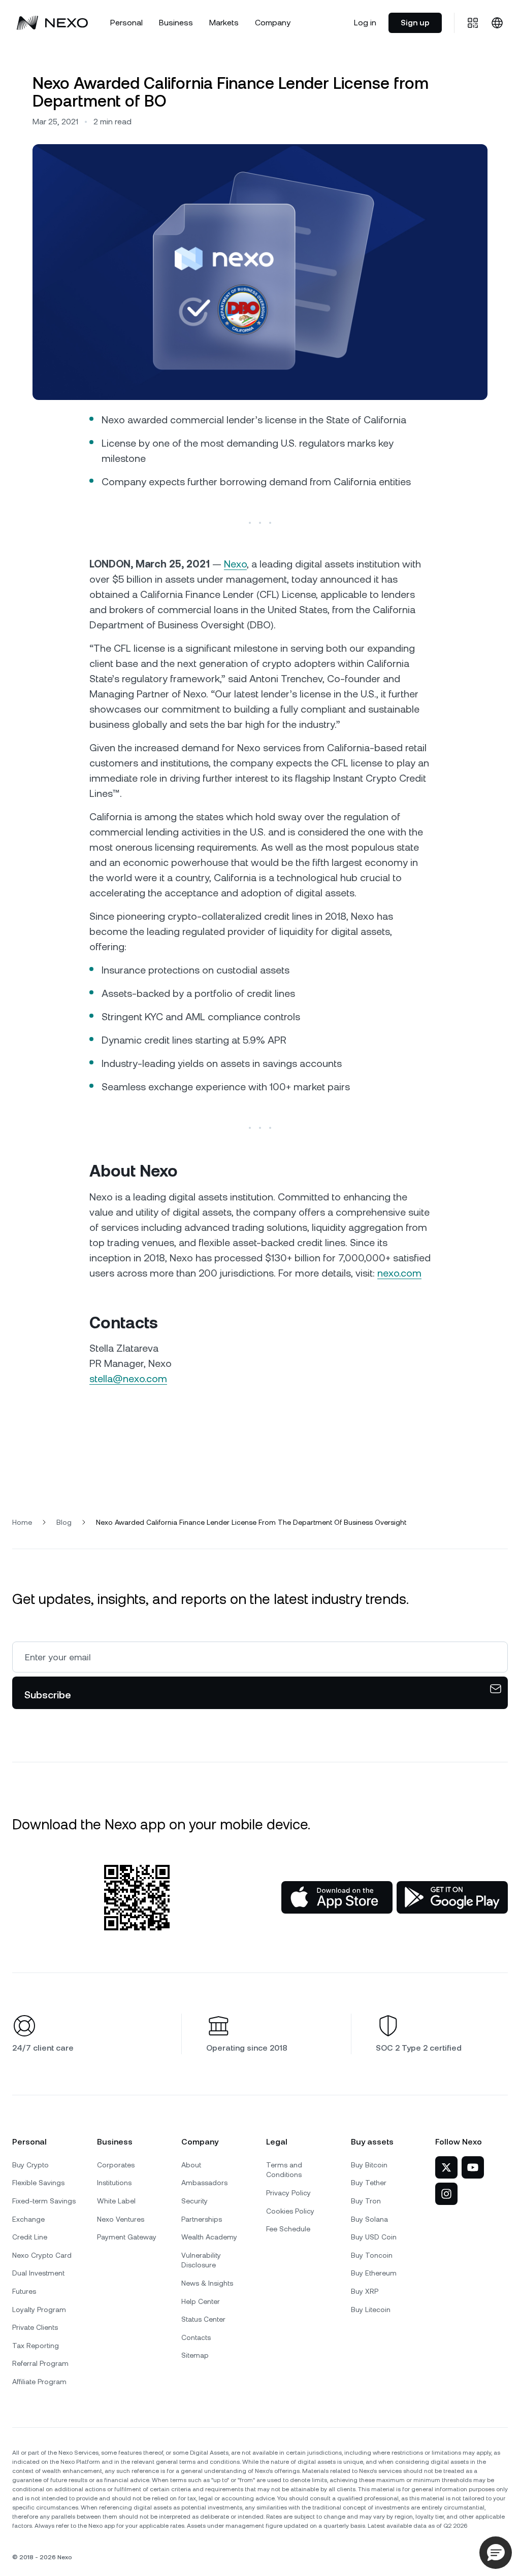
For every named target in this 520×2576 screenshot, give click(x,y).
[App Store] (337, 1897)
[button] (496, 2553)
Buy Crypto (30, 2165)
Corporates (116, 2165)
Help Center (201, 2301)
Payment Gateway (127, 2237)
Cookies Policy (290, 2211)
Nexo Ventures (121, 2219)
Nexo (235, 564)
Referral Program (40, 2363)
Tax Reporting (36, 2346)
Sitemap (195, 2355)
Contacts (196, 2337)
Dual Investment (38, 2273)
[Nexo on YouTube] (473, 2167)
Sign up (415, 23)
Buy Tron (366, 2201)
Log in (365, 23)
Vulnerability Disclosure (201, 2260)
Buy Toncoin (372, 2255)
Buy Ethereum (374, 2273)
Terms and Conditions (284, 2170)
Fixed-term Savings (44, 2201)
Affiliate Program (39, 2382)
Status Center (203, 2319)
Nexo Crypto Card (42, 2255)
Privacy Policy (288, 2193)
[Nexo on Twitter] (446, 2167)
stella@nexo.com (128, 1379)
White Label (116, 2201)
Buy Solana (369, 2219)
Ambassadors (204, 2183)
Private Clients (35, 2327)
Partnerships (202, 2219)
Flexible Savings (38, 2183)
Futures (24, 2291)
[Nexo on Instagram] (446, 2194)
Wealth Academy (209, 2237)
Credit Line (30, 2237)
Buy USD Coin (374, 2237)
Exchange (28, 2219)
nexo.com (399, 1273)
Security (194, 2201)
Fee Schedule (288, 2229)
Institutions (114, 2183)
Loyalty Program (39, 2310)
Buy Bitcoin (369, 2165)
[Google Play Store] (452, 1897)
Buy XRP (365, 2291)
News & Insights (207, 2283)
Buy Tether (369, 2183)
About (191, 2165)
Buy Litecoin (371, 2310)
